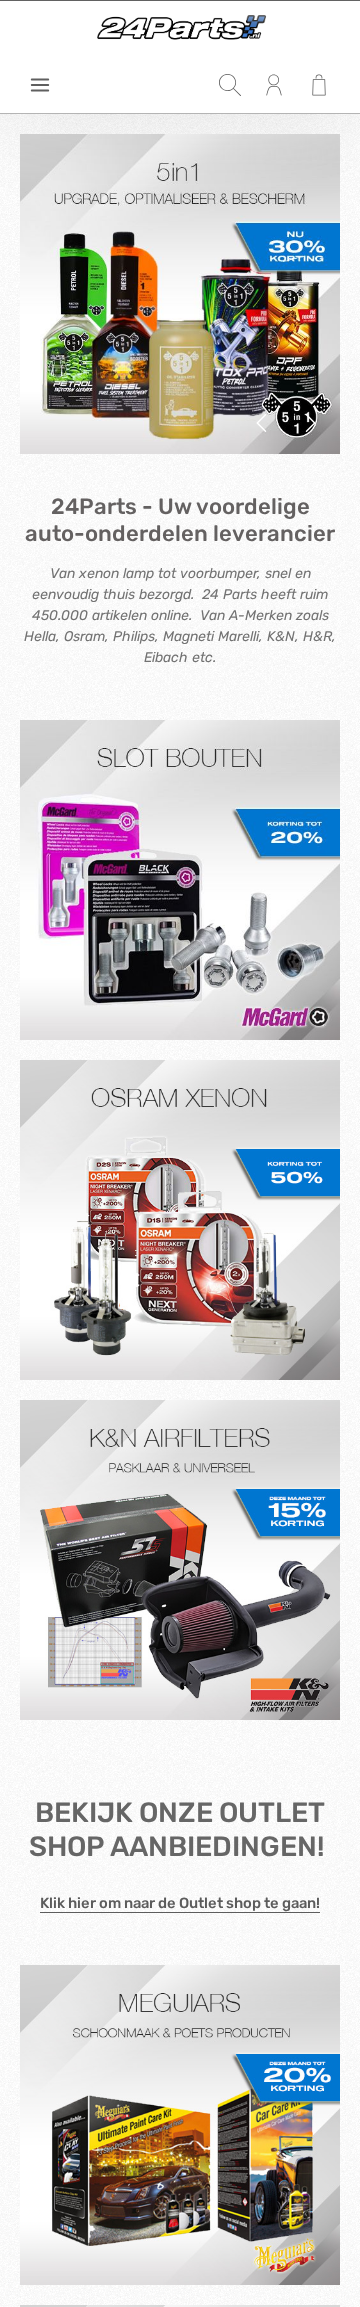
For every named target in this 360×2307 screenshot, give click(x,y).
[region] (180, 294)
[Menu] (40, 85)
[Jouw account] (274, 85)
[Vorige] (263, 423)
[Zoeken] (230, 85)
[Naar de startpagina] (179, 29)
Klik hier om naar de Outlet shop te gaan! (180, 1903)
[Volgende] (309, 423)
